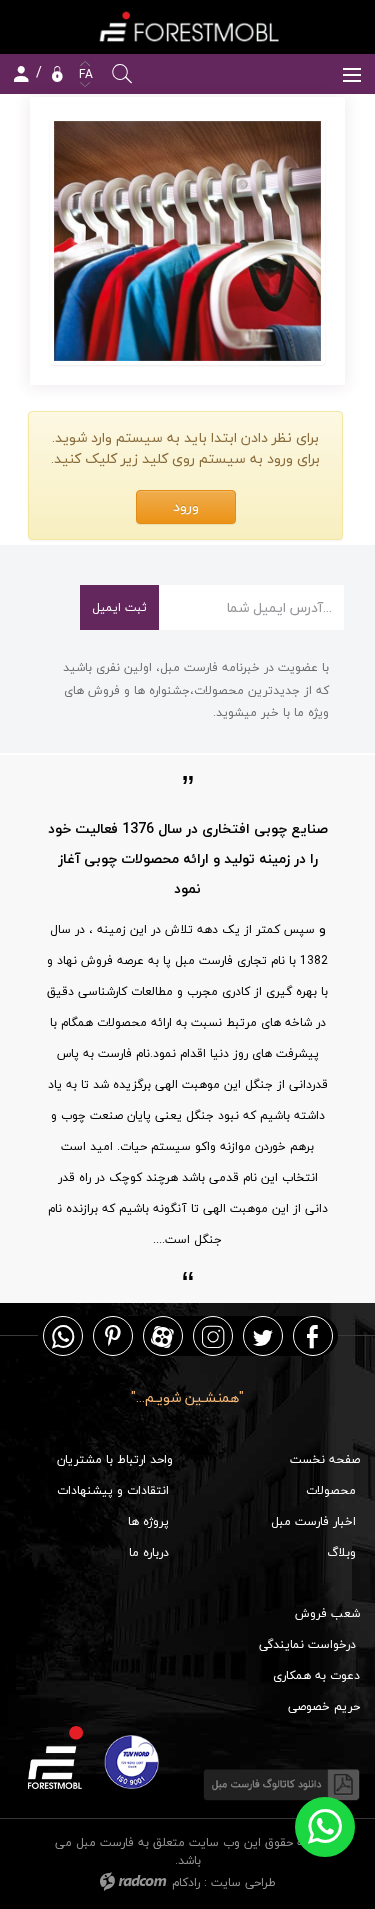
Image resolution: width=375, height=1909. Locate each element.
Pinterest (113, 1335)
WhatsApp (63, 1335)
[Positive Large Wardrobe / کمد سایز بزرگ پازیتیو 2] (187, 241)
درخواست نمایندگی (307, 1644)
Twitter (263, 1335)
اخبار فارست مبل (313, 1521)
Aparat (162, 1335)
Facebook (312, 1335)
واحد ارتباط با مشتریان (115, 1459)
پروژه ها (148, 1521)
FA (84, 74)
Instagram (213, 1335)
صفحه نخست (325, 1459)
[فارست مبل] (187, 26)
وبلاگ (341, 1552)
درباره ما (149, 1552)
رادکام (186, 1882)
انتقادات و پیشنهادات (113, 1490)
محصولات (331, 1490)
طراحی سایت (243, 1882)
